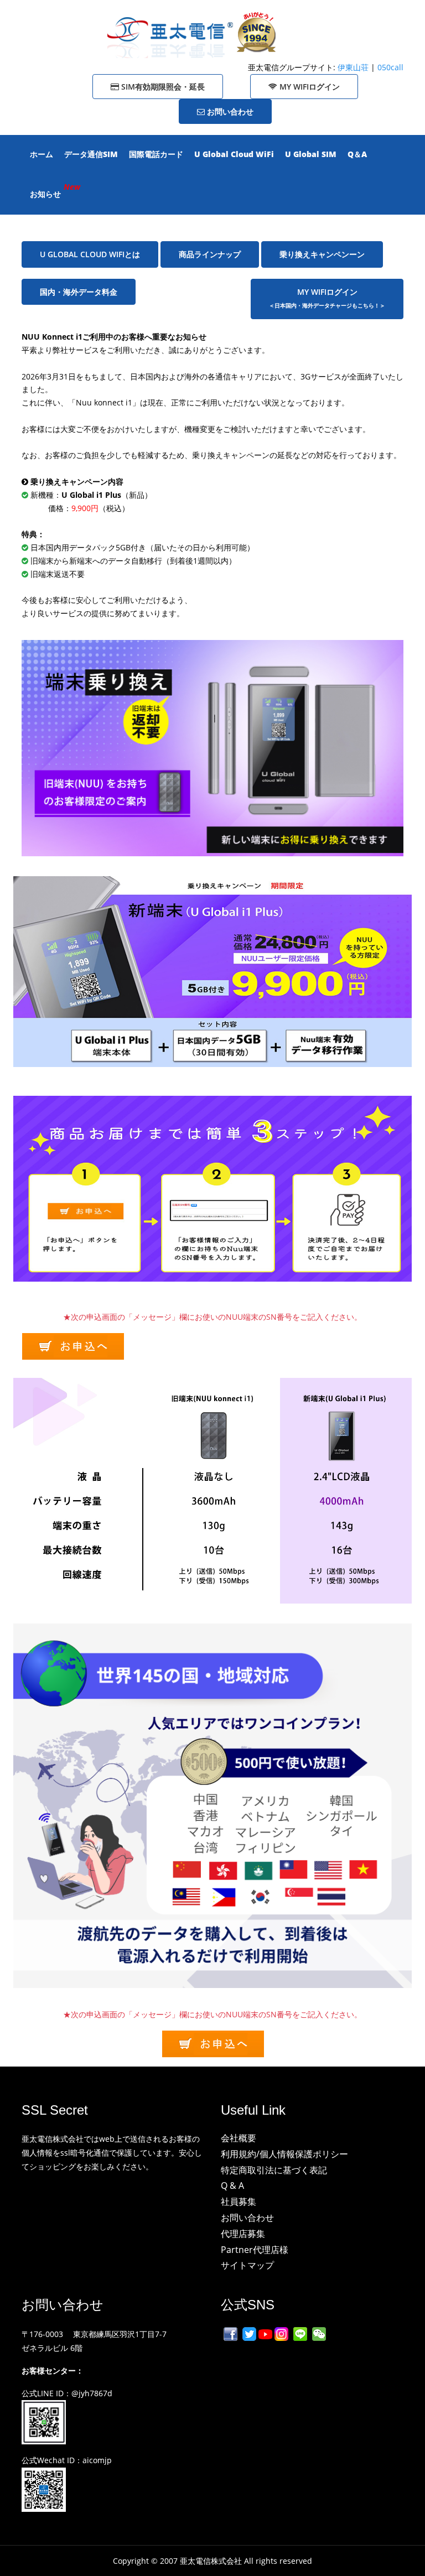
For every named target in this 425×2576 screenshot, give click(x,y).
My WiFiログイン (309, 87)
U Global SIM (311, 154)
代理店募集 (243, 2234)
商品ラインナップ (210, 254)
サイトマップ (247, 2265)
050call (390, 67)
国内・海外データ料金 (79, 292)
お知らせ (45, 194)
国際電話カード (156, 154)
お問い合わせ (229, 111)
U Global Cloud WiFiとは (90, 254)
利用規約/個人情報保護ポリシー (284, 2154)
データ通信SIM (91, 154)
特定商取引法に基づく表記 (274, 2170)
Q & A (232, 2185)
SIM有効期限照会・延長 (162, 87)
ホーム (42, 154)
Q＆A (357, 154)
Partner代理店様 (255, 2250)
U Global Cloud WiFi (234, 154)
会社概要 (239, 2138)
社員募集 (239, 2202)
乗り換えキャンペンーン (322, 254)
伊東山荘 (354, 67)
